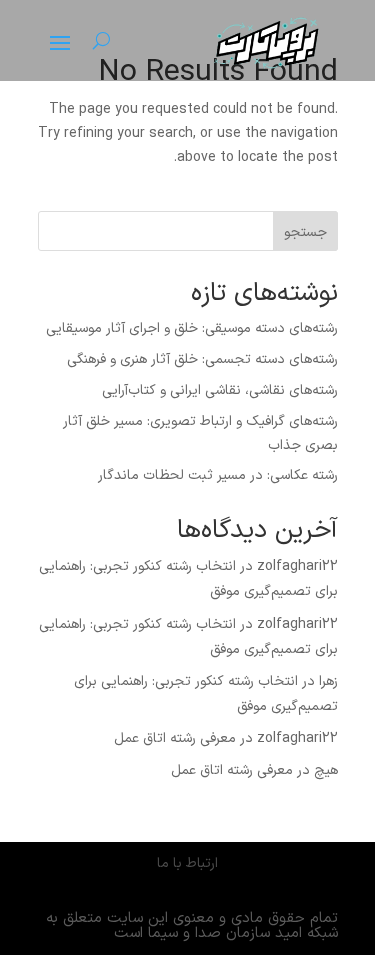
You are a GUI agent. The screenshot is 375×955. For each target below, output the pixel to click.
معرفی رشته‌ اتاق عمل (175, 738)
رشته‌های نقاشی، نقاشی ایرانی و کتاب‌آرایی (220, 390)
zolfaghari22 (297, 566)
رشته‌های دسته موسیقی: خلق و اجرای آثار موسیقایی (192, 328)
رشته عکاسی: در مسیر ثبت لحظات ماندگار (218, 475)
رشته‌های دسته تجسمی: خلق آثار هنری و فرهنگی (202, 359)
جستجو (305, 232)
